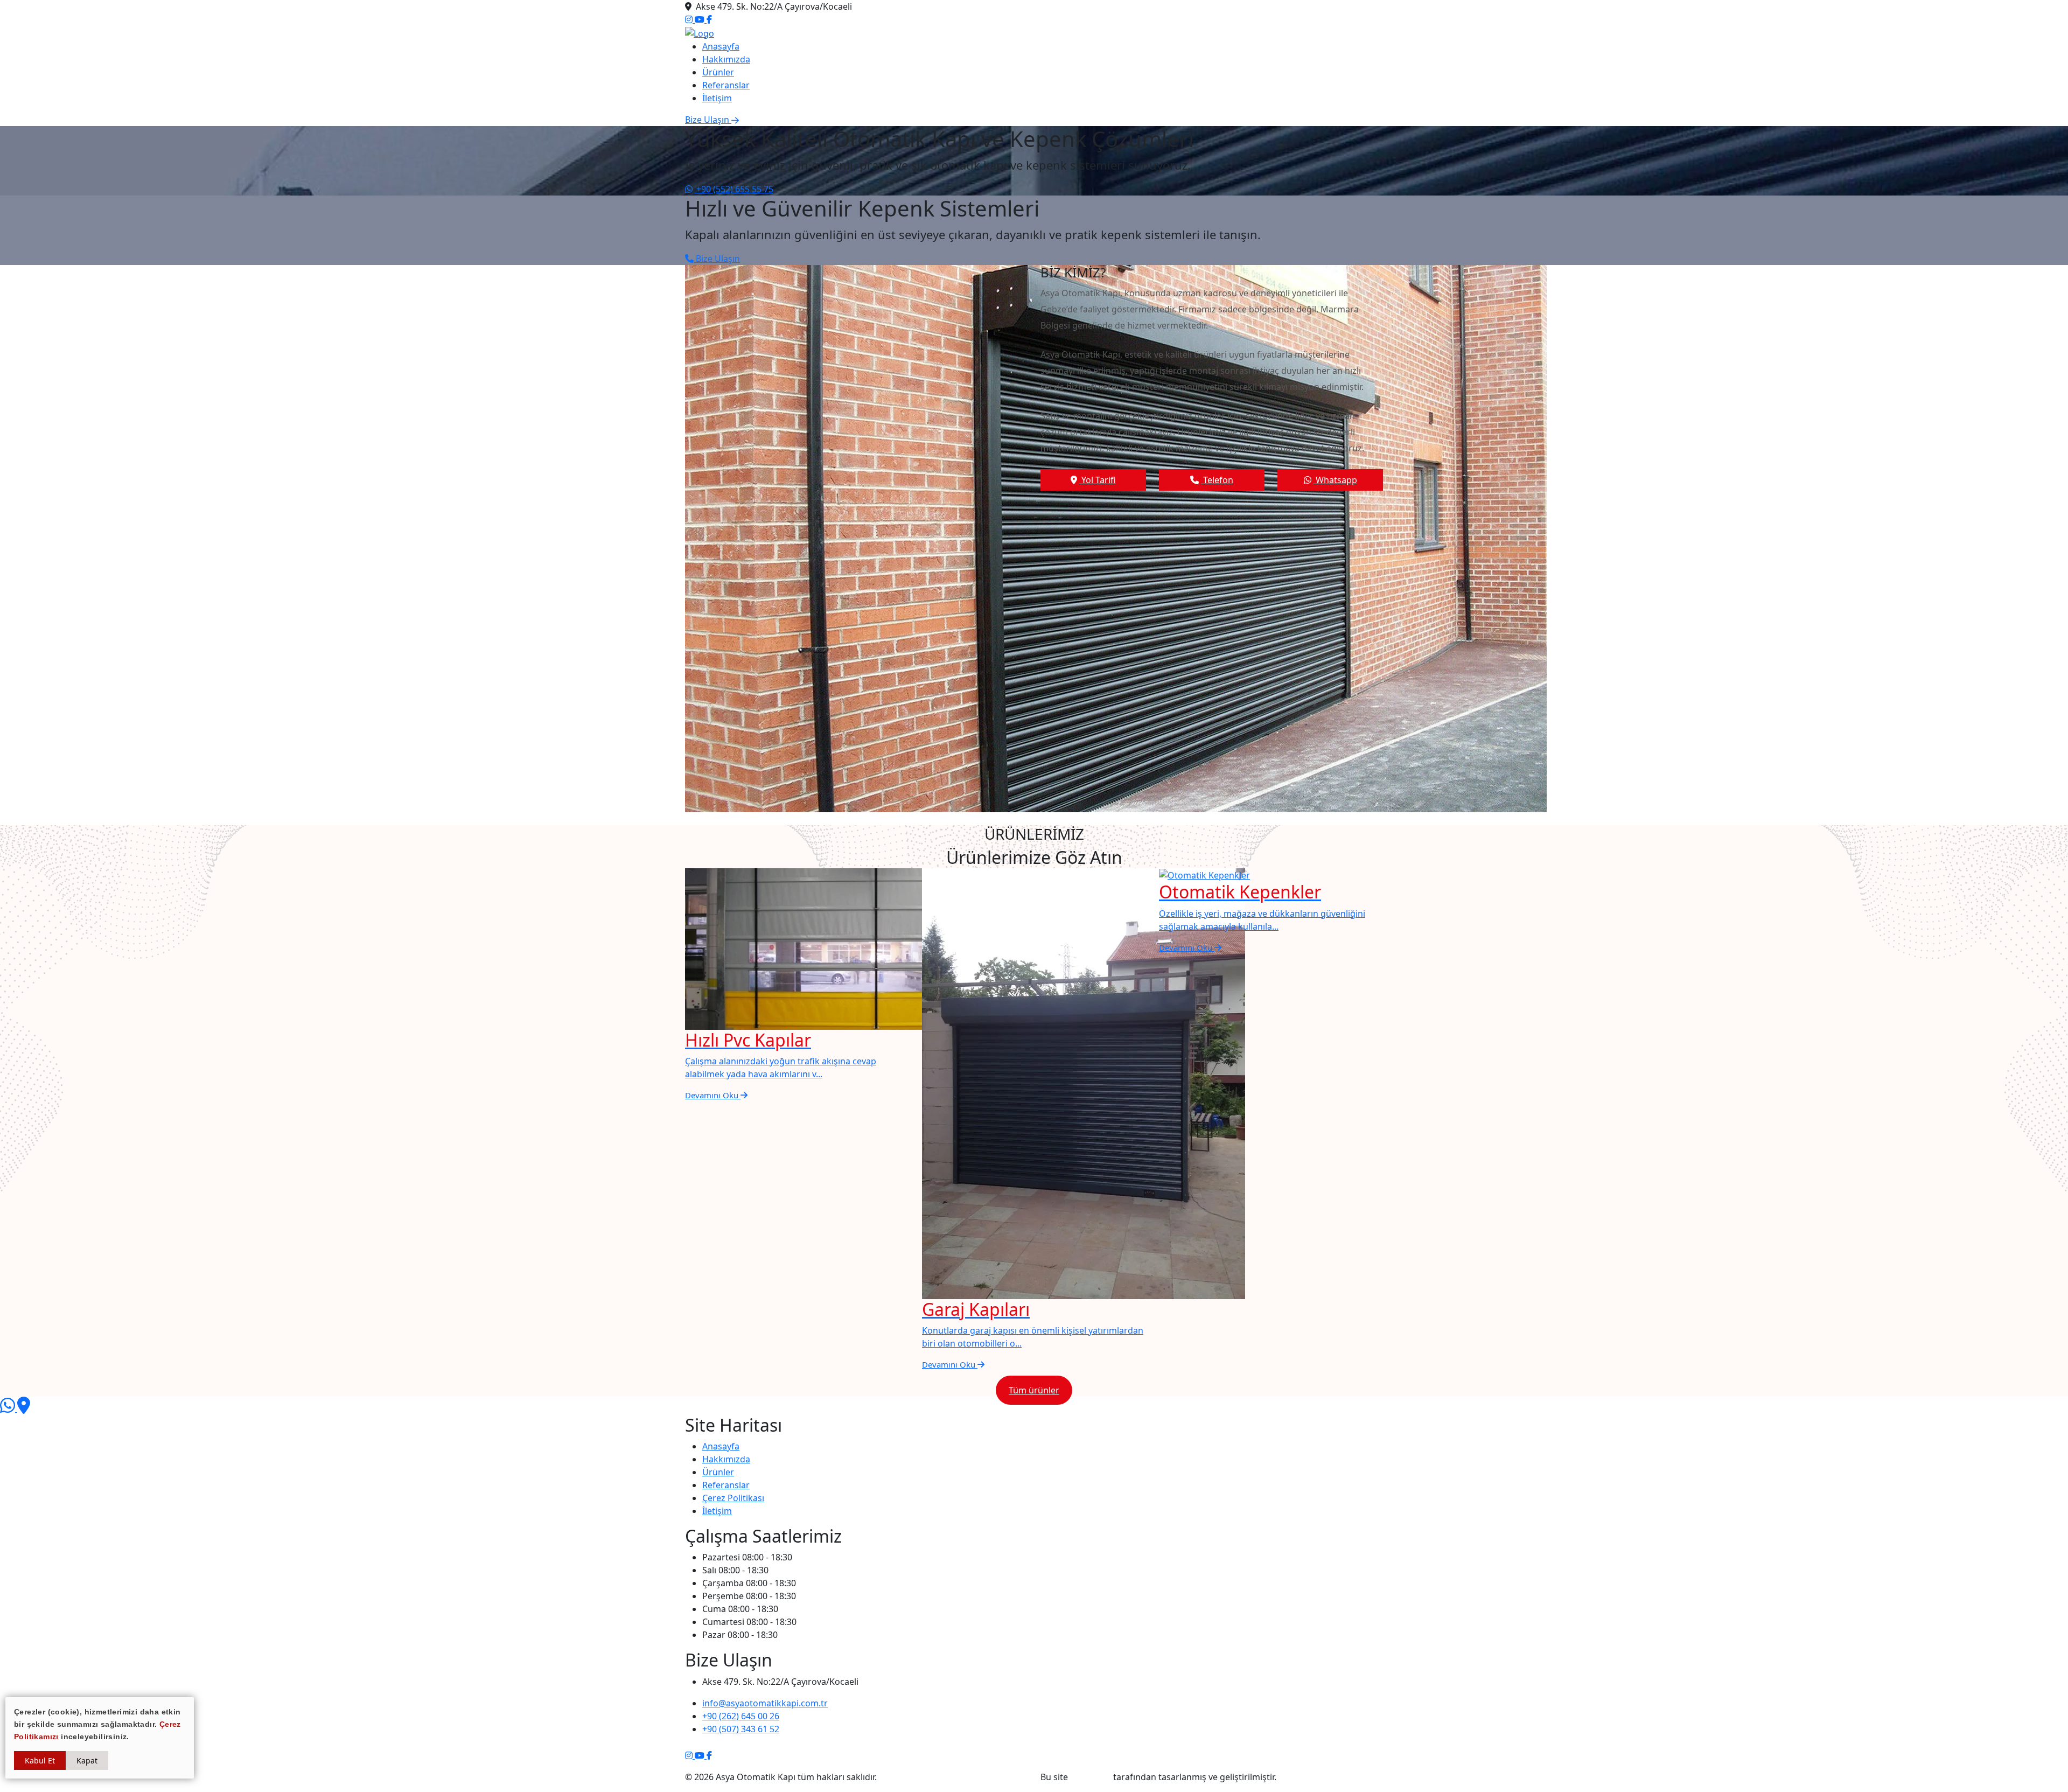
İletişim (717, 98)
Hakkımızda (726, 59)
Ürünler (718, 72)
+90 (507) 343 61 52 (741, 1729)
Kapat (87, 1760)
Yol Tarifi (1098, 480)
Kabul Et (40, 1760)
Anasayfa (721, 46)
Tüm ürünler (1034, 1390)
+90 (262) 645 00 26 (741, 1716)
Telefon (1217, 480)
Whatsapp (1335, 480)
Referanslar (726, 85)
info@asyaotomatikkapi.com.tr (765, 1703)
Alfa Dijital (1091, 1777)
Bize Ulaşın (717, 259)
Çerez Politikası (733, 1498)
